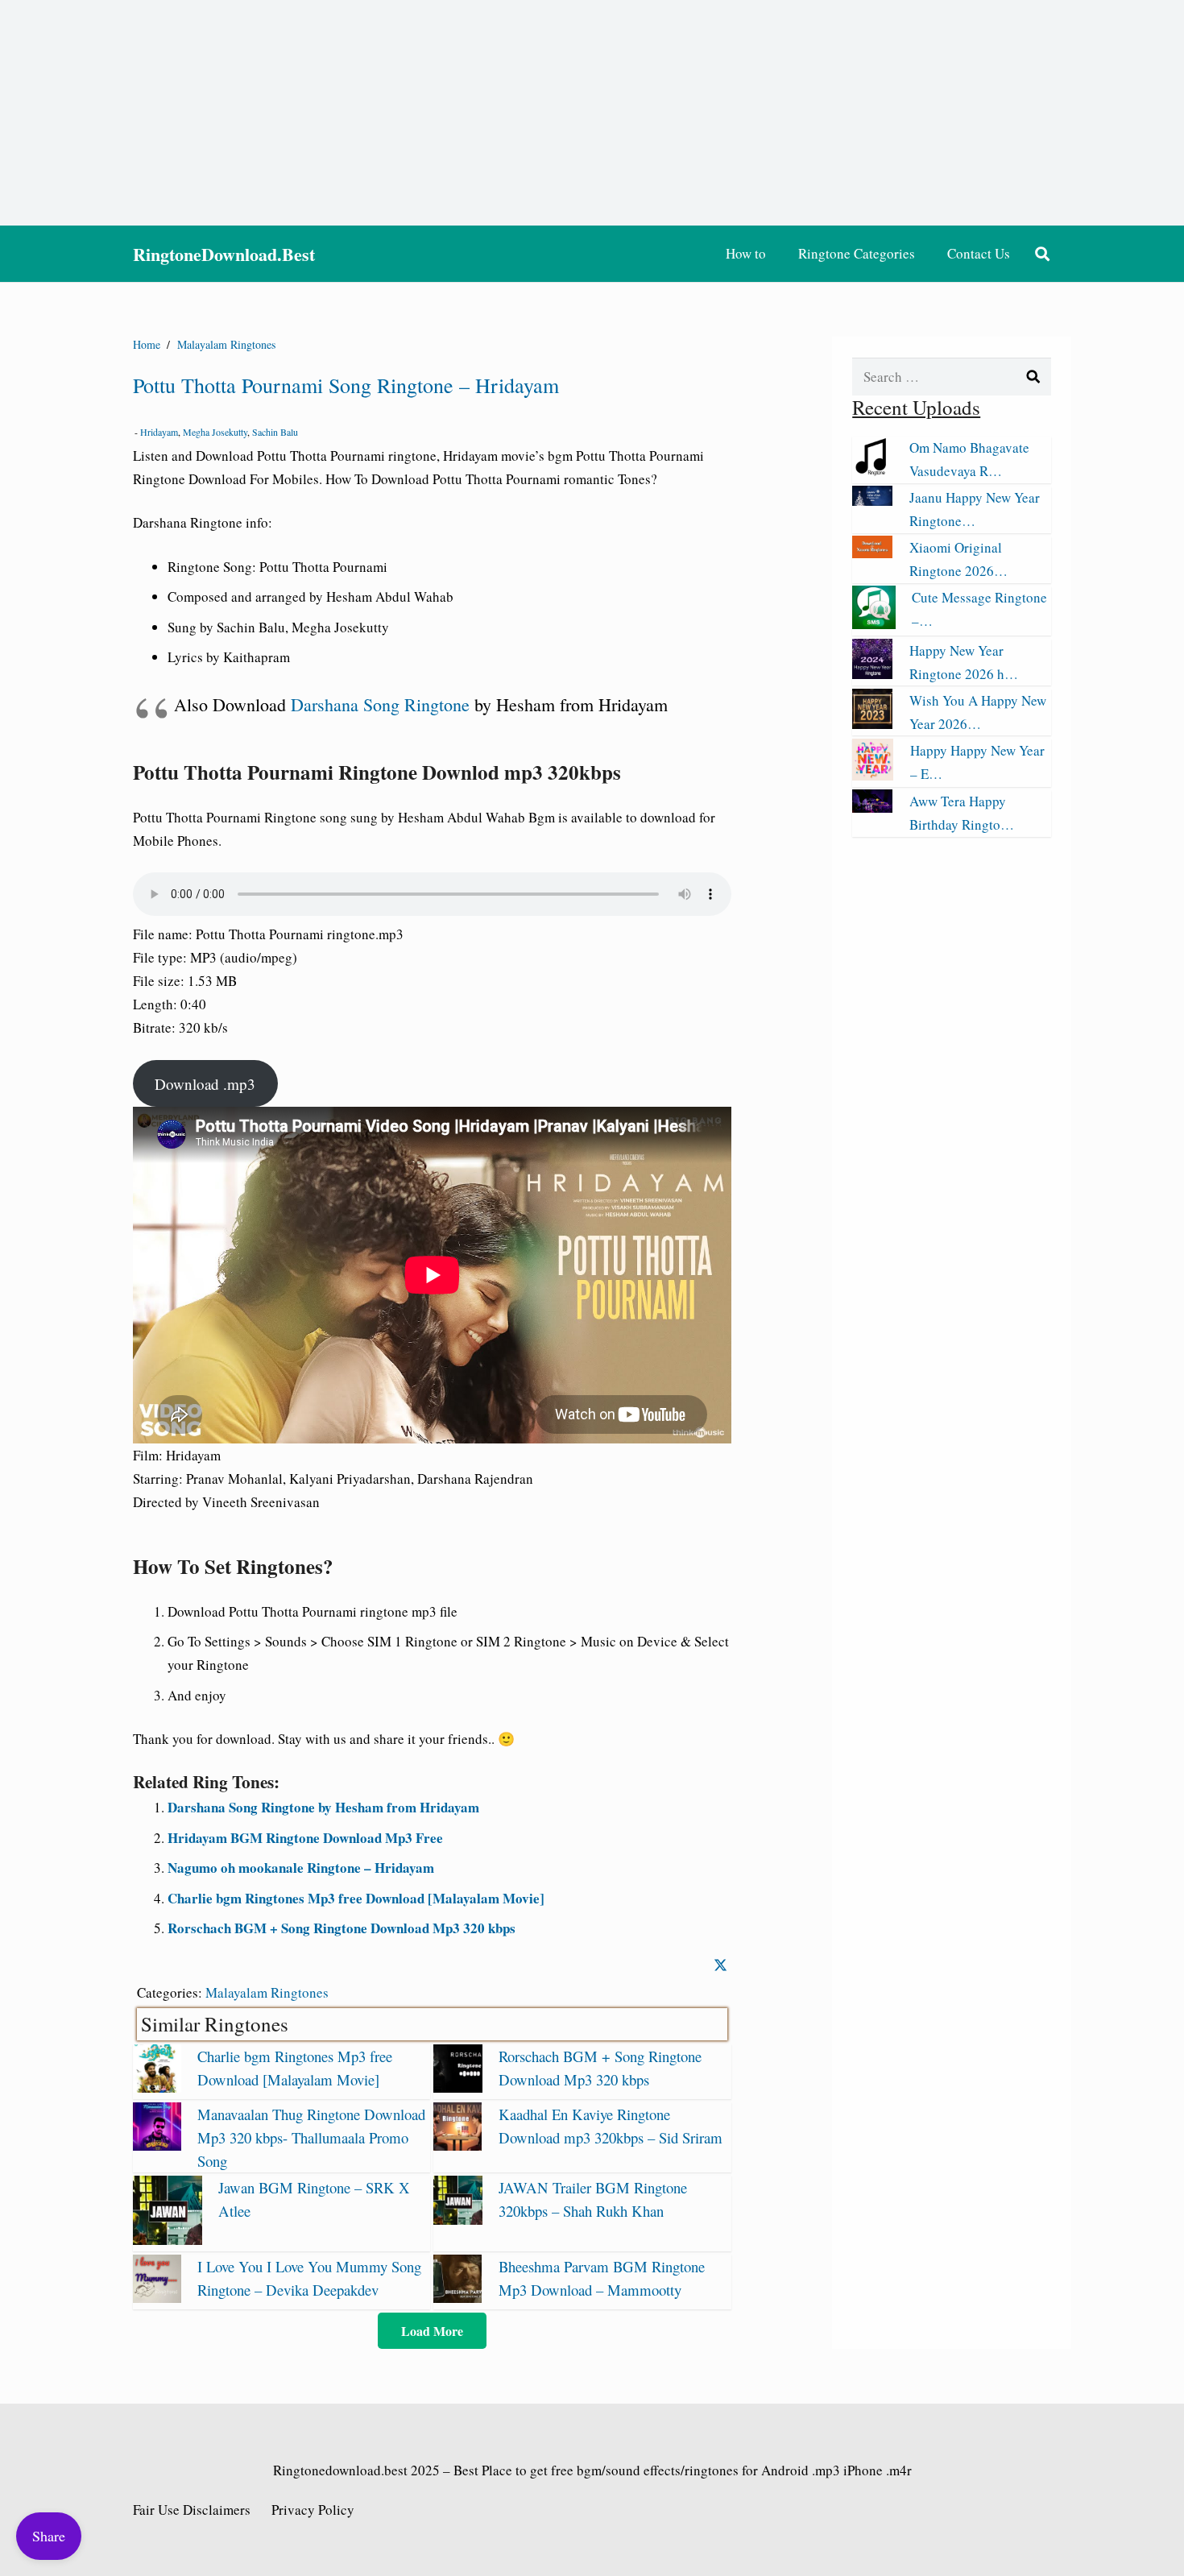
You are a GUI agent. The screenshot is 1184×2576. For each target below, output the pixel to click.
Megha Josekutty (215, 432)
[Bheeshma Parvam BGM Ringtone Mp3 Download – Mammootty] (457, 2298)
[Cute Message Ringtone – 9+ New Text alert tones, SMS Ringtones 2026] (874, 624)
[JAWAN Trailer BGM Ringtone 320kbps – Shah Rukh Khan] (457, 2220)
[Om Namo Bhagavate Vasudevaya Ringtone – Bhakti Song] (872, 471)
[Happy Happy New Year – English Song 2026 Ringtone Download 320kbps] (873, 774)
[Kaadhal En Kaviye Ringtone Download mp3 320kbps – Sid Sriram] (457, 2145)
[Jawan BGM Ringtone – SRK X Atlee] (168, 2240)
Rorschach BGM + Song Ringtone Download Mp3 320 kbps (342, 1928)
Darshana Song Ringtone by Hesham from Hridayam (323, 1807)
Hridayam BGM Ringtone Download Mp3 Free (305, 1838)
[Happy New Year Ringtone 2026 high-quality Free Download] (872, 674)
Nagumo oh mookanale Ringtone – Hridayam (301, 1868)
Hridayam (159, 432)
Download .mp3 (205, 1084)
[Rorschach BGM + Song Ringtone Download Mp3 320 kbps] (457, 2087)
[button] (1042, 254)
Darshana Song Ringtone (380, 704)
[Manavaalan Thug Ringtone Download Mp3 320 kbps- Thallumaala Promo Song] (157, 2145)
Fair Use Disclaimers (192, 2510)
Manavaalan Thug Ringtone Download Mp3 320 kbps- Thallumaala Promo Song (311, 2137)
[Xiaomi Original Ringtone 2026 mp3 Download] (872, 553)
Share (49, 2536)
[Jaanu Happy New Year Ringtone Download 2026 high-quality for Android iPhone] (872, 501)
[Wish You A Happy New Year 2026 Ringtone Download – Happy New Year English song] (872, 724)
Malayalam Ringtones (267, 1992)
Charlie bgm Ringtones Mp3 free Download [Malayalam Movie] (356, 1898)
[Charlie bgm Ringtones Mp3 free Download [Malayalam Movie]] (157, 2087)
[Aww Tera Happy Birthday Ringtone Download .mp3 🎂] (872, 808)
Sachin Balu (275, 432)
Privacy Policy (313, 2510)
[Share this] (720, 1965)
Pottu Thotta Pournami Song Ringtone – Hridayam (346, 385)
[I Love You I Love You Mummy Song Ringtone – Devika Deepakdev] (157, 2298)
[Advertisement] (592, 113)
